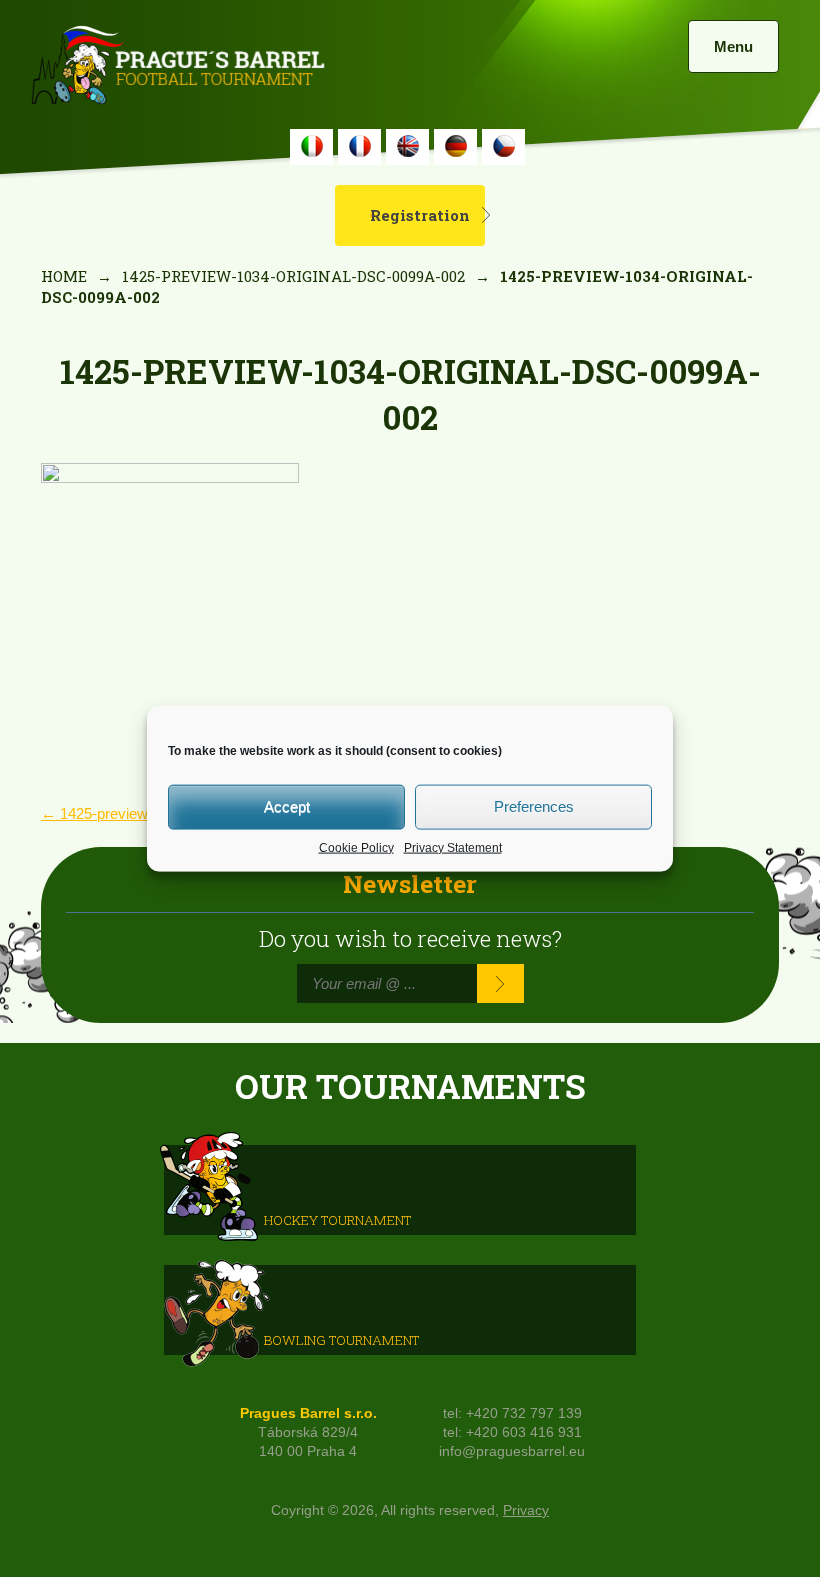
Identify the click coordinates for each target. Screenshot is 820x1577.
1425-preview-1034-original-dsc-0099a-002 (293, 276)
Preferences (534, 806)
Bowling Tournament (341, 1339)
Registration (420, 215)
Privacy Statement (453, 847)
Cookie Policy (356, 847)
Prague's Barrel (177, 67)
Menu (733, 46)
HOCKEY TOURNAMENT (337, 1219)
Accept (287, 806)
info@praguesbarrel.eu (512, 1451)
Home (64, 276)
